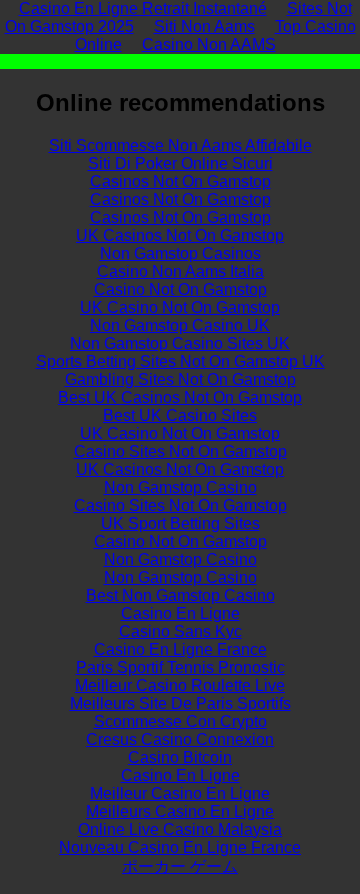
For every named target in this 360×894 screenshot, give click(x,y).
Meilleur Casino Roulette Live (180, 685)
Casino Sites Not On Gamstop (180, 451)
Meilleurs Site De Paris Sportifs (180, 703)
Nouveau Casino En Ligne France (180, 847)
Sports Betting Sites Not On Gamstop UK (180, 361)
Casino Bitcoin (180, 757)
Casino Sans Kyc (180, 631)
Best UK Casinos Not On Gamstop (180, 397)
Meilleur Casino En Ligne (180, 793)
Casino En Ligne (180, 613)
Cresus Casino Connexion (180, 739)
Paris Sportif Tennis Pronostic (180, 667)
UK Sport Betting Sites (180, 523)
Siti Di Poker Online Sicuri (180, 163)
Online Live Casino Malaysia (180, 829)
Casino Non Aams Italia (180, 271)
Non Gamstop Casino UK (180, 325)
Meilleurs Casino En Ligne (180, 811)
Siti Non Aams (204, 26)
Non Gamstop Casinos (180, 253)
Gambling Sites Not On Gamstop (180, 379)
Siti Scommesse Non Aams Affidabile (180, 145)
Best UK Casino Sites (180, 415)
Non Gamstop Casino (180, 487)
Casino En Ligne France (180, 649)
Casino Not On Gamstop (180, 289)
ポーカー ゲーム (180, 866)
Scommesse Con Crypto (180, 721)
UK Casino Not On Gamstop (180, 307)
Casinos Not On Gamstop (180, 181)
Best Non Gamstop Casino (180, 595)
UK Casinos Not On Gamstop (180, 235)
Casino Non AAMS (209, 44)
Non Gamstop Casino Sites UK (180, 343)
